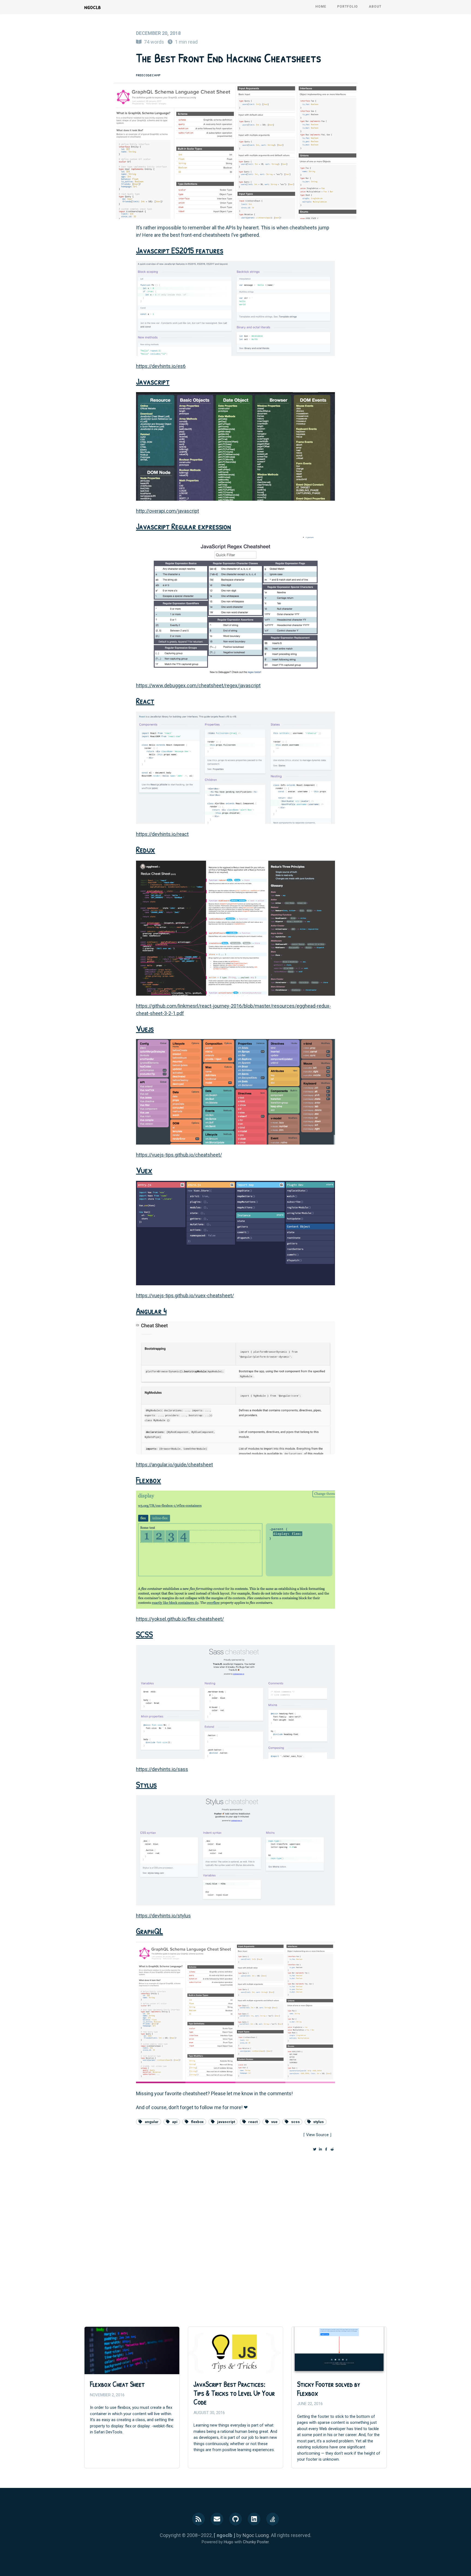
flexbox (197, 2122)
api (175, 2122)
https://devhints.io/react (162, 834)
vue (274, 2122)
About (375, 7)
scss (295, 2122)
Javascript (153, 381)
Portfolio (348, 7)
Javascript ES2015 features (180, 250)
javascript (226, 2122)
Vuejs (145, 1029)
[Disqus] (235, 2234)
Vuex (144, 1170)
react (253, 2122)
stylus (318, 2122)
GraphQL (150, 1931)
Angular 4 (151, 1311)
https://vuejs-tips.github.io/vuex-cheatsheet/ (185, 1295)
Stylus (146, 1784)
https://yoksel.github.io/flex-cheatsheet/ (180, 1619)
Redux (146, 849)
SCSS (144, 1634)
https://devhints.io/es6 (161, 366)
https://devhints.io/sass (162, 1769)
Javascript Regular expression (184, 526)
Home (321, 7)
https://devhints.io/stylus (163, 1916)
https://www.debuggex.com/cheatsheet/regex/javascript (198, 685)
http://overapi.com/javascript (167, 511)
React (145, 701)
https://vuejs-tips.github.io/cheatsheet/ (179, 1155)
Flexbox (149, 1480)
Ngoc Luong (256, 2535)
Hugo (229, 2542)
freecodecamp (148, 75)
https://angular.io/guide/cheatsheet (174, 1465)
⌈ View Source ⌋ (317, 2135)
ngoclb (93, 7)
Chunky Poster (256, 2542)
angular (152, 2122)
